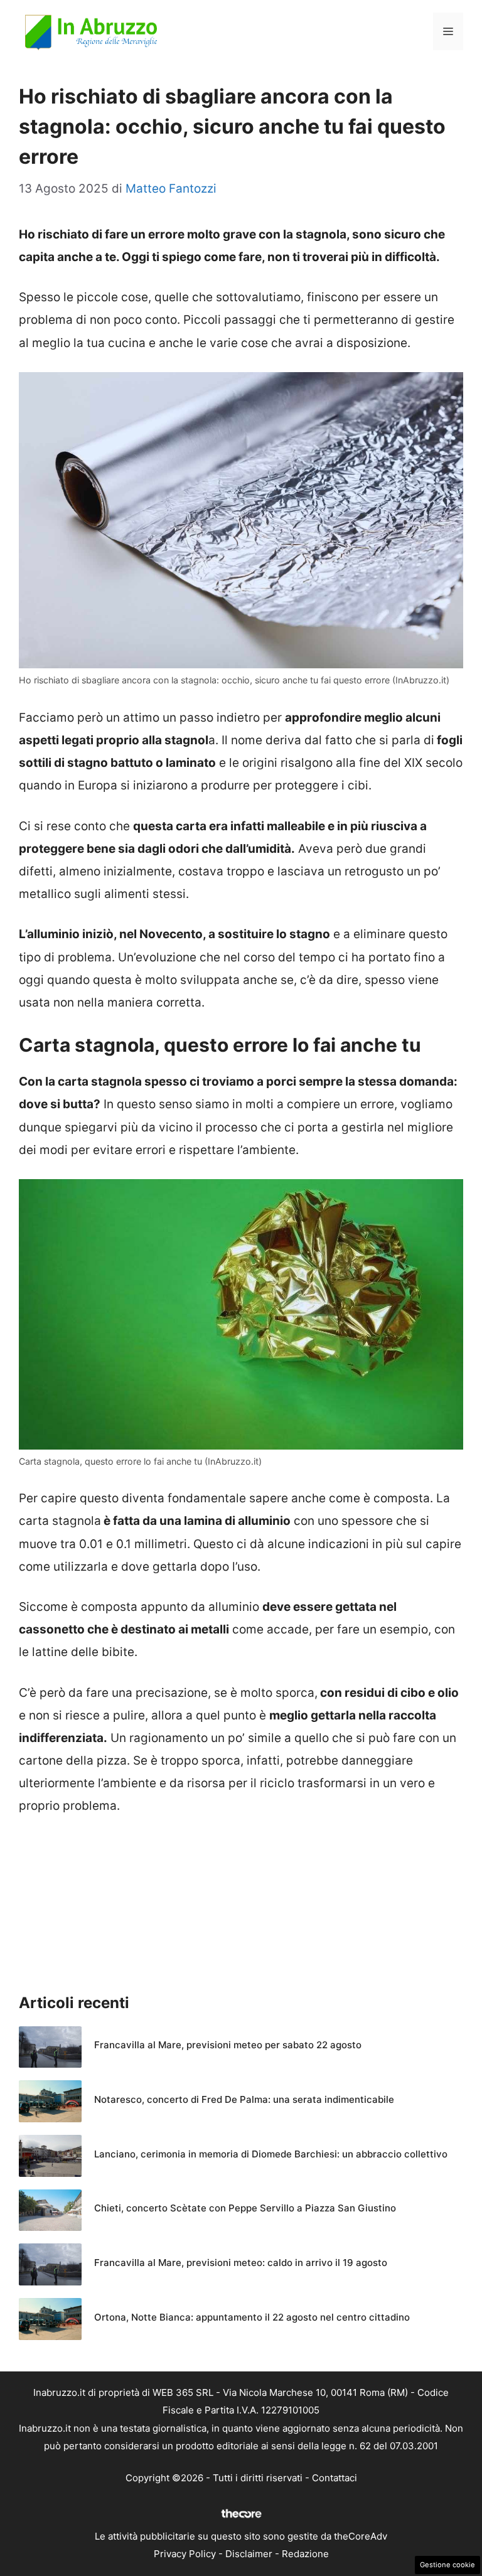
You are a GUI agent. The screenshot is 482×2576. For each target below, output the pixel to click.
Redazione (305, 2554)
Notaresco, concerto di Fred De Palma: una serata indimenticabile (244, 2099)
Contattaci (335, 2478)
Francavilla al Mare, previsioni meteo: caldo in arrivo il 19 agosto (241, 2263)
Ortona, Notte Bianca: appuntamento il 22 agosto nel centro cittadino (252, 2317)
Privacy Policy (185, 2554)
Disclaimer (249, 2554)
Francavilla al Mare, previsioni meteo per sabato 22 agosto (228, 2045)
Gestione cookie (447, 2565)
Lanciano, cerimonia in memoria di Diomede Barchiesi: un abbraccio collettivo (271, 2154)
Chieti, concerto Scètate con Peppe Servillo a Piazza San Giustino (245, 2208)
